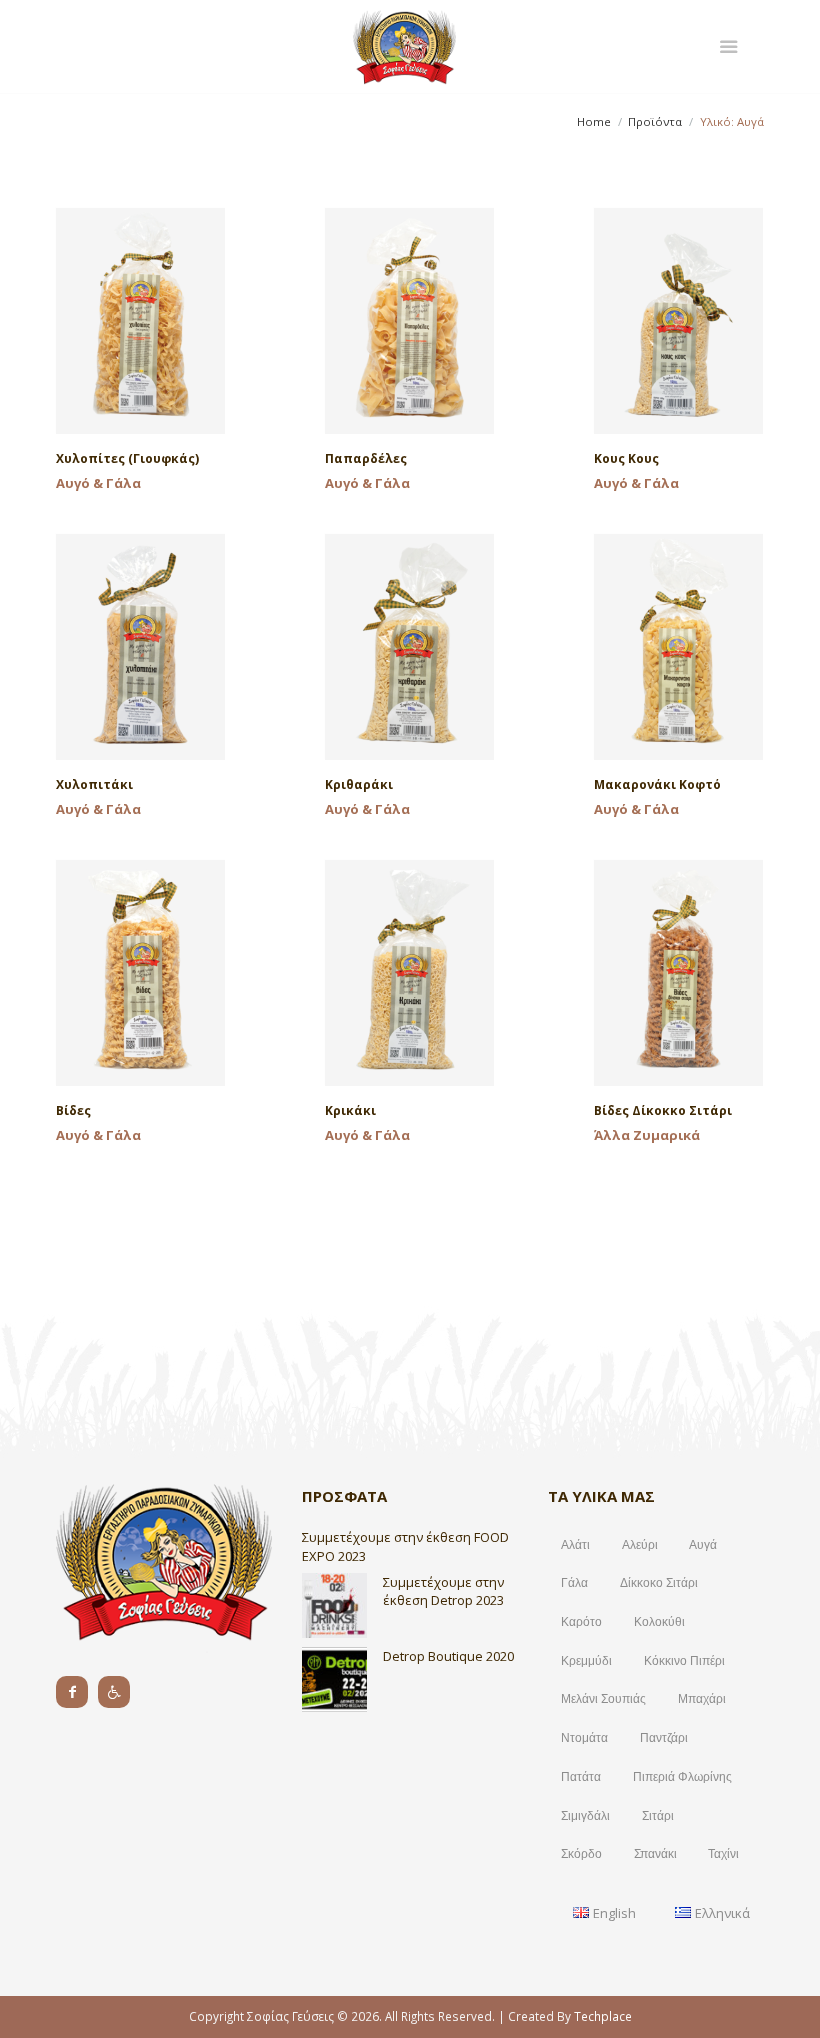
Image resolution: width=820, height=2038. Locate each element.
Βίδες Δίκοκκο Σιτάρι (663, 1110)
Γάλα (574, 1583)
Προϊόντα (655, 121)
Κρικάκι (350, 1110)
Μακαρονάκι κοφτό (657, 784)
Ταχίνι (723, 1854)
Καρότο (581, 1622)
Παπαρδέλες (366, 458)
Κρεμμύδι (586, 1661)
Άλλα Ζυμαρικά (647, 1135)
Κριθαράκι (359, 784)
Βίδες (73, 1110)
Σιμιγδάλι (585, 1816)
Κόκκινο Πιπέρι (684, 1661)
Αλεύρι (640, 1545)
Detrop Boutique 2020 (448, 1656)
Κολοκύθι (659, 1622)
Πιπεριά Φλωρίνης (682, 1777)
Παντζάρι (664, 1738)
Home (594, 121)
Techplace (603, 2016)
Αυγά (703, 1545)
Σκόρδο (581, 1854)
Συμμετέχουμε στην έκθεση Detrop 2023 (443, 1591)
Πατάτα (581, 1777)
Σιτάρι (658, 1816)
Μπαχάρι (702, 1699)
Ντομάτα (584, 1738)
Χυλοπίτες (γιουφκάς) (127, 458)
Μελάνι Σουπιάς (603, 1699)
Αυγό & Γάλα (98, 483)
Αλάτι (575, 1545)
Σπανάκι (655, 1854)
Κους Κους (626, 458)
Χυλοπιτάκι (94, 784)
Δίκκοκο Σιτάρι (659, 1583)
